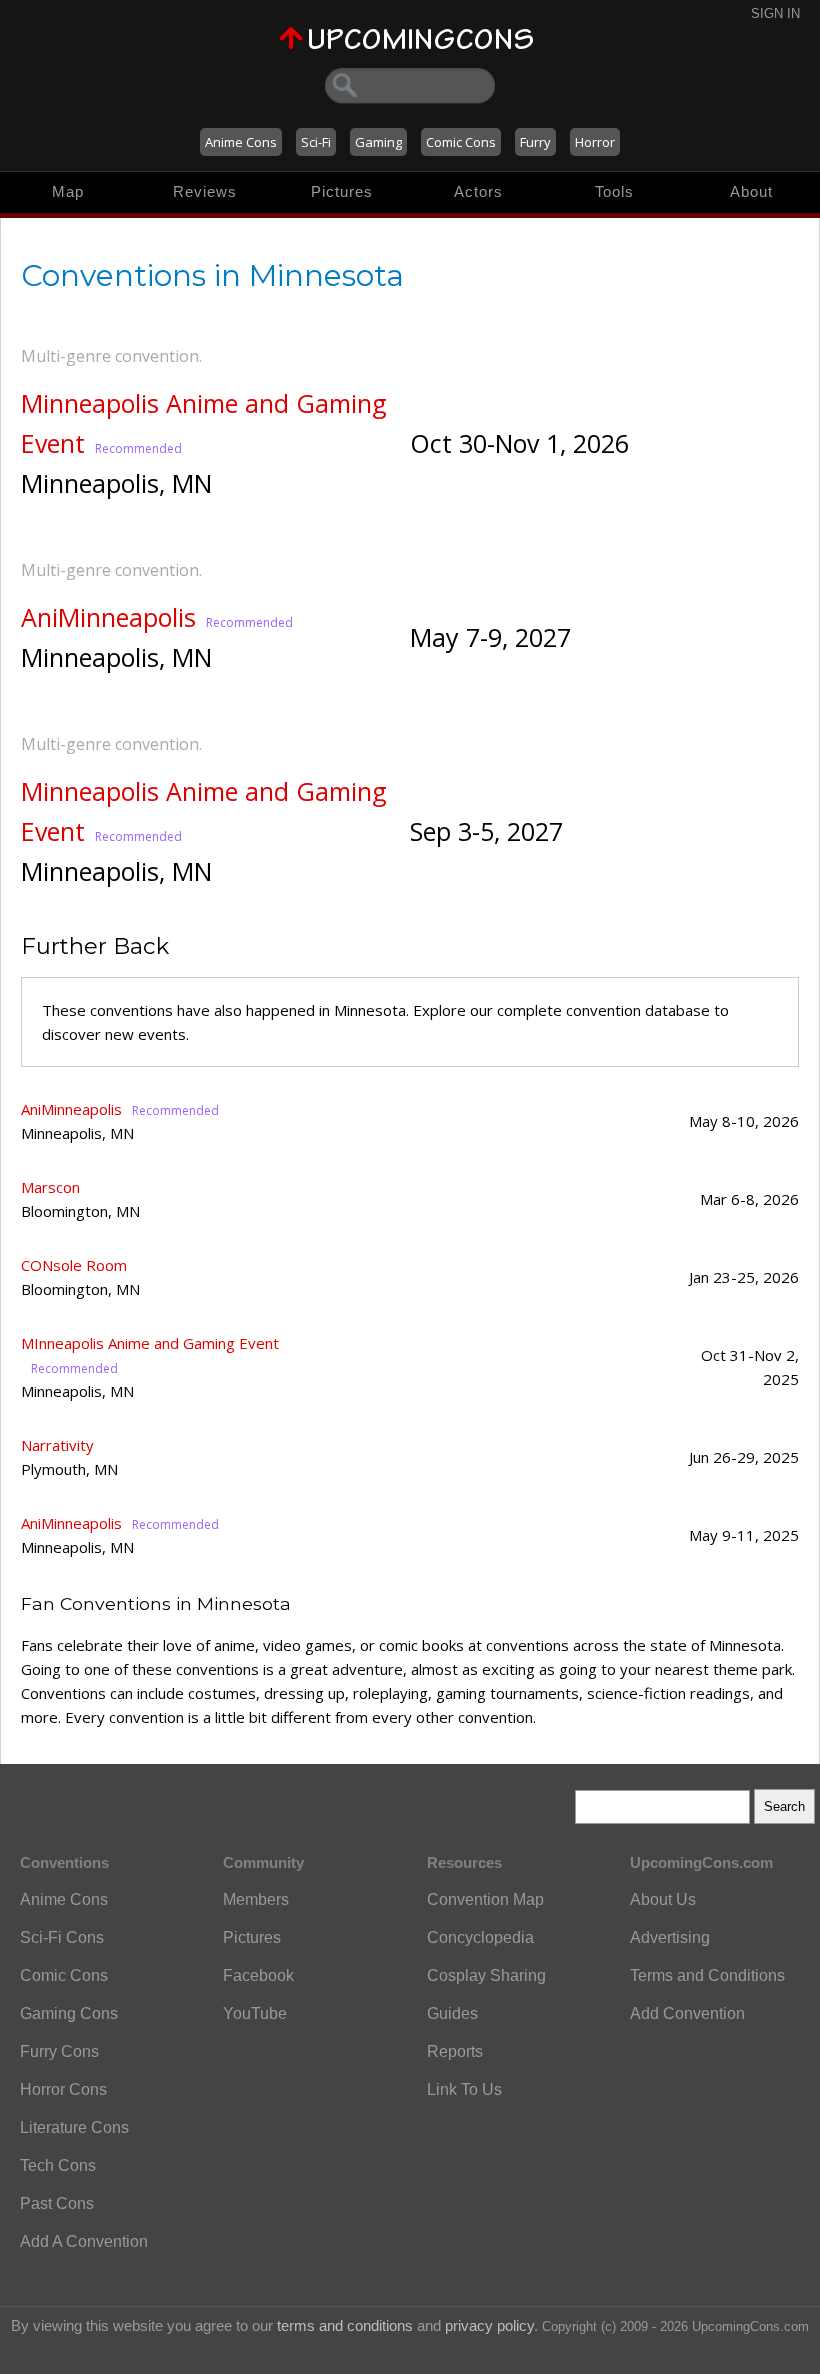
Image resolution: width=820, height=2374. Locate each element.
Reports (455, 2051)
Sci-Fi (316, 142)
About (751, 191)
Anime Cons (241, 142)
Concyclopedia (480, 1937)
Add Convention (687, 2013)
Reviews (205, 191)
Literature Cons (74, 2127)
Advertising (670, 1937)
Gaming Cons (69, 2013)
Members (256, 1899)
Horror (595, 142)
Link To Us (464, 2089)
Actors (478, 191)
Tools (614, 191)
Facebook (258, 1975)
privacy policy (489, 2325)
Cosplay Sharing (486, 1975)
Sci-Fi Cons (62, 1937)
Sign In (775, 13)
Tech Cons (58, 2165)
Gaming (378, 142)
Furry (535, 142)
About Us (663, 1899)
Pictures (342, 191)
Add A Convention (84, 2241)
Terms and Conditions (707, 1975)
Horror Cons (63, 2089)
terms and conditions (345, 2325)
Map (68, 191)
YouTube (255, 2013)
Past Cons (57, 2203)
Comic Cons (461, 142)
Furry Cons (59, 2051)
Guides (452, 2013)
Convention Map (485, 1899)
